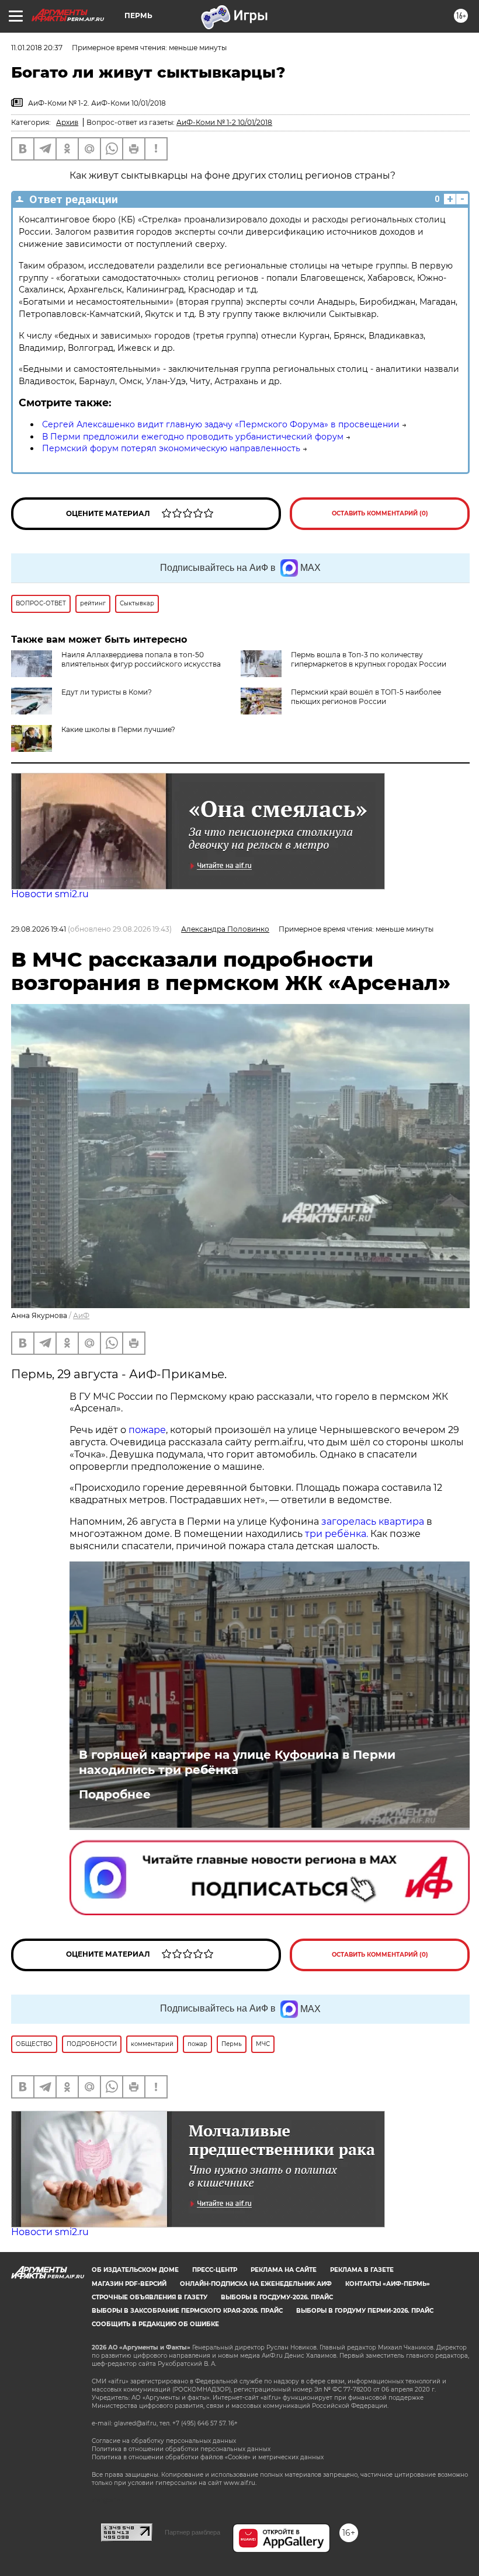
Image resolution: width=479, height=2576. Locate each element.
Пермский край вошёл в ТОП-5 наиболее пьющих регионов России (366, 697)
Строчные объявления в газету (150, 2297)
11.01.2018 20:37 (37, 48)
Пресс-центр (215, 2270)
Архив (67, 122)
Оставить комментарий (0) (380, 513)
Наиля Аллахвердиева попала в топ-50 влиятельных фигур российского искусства (141, 659)
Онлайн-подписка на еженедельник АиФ (256, 2284)
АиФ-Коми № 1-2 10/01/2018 (224, 122)
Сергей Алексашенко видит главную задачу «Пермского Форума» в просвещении (221, 424)
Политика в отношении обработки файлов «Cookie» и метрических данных (208, 2457)
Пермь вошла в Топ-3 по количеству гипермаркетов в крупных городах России (369, 659)
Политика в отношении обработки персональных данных (181, 2449)
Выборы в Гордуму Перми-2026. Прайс (365, 2311)
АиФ (81, 1315)
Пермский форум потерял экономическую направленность (171, 448)
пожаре (147, 1430)
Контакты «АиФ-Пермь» (388, 2284)
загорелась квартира (372, 1521)
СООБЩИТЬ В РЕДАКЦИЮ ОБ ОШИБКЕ (155, 2324)
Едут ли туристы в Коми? (107, 692)
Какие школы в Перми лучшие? (118, 729)
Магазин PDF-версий (129, 2284)
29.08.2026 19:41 (39, 929)
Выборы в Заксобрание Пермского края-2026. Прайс (187, 2311)
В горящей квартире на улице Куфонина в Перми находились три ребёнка (237, 1762)
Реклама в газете (362, 2270)
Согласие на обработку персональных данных (164, 2441)
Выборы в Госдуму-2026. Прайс (277, 2297)
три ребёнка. (335, 1534)
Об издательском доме (135, 2270)
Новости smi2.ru (50, 894)
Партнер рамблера (192, 2532)
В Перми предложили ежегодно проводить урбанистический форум (193, 437)
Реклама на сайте (284, 2270)
